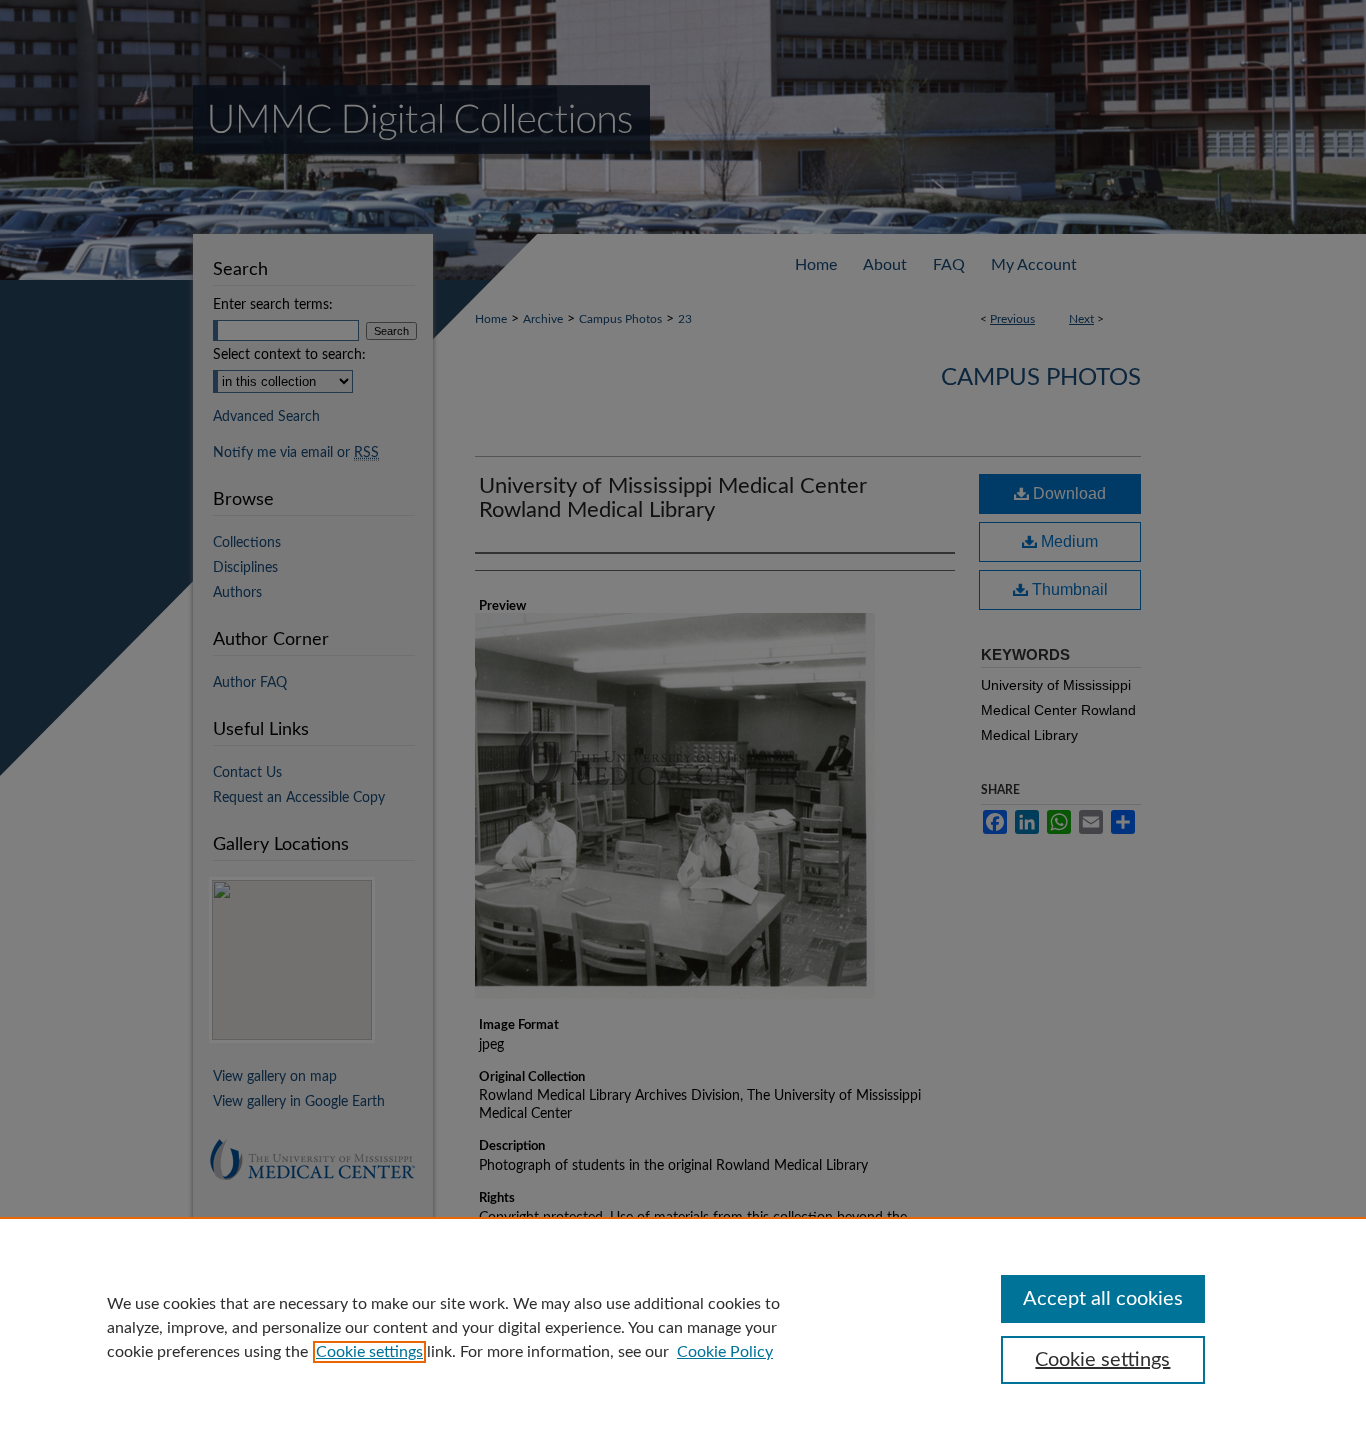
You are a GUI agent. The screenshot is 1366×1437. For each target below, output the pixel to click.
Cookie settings (369, 1352)
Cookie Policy (725, 1352)
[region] (683, 1327)
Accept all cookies (1103, 1299)
